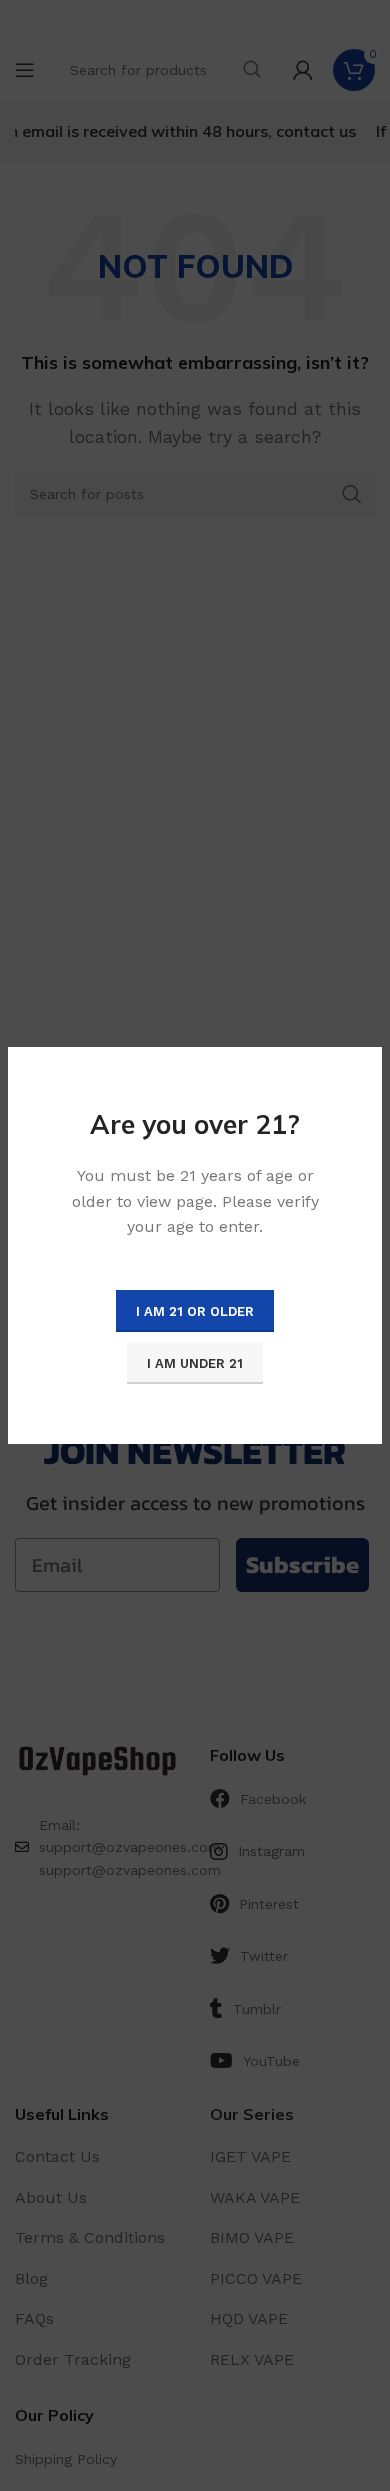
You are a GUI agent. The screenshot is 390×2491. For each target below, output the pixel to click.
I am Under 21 (195, 1363)
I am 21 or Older (195, 1311)
